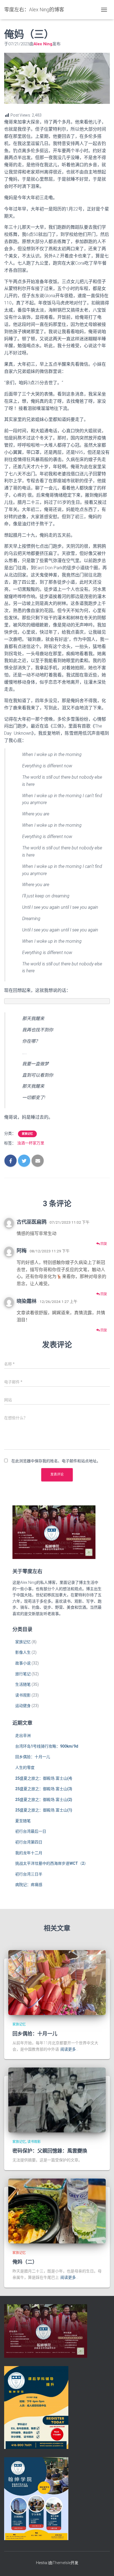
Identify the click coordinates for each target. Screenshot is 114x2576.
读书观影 (23, 1695)
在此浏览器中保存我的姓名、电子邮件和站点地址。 (56, 1461)
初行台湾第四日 (29, 1842)
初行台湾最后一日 (31, 1831)
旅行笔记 (23, 1674)
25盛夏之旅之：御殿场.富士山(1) (44, 1810)
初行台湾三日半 (29, 1874)
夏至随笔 (23, 1821)
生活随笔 (23, 1684)
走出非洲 (23, 1735)
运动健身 (23, 1706)
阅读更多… (69, 2049)
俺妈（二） (25, 2262)
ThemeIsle (62, 2563)
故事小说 (23, 1663)
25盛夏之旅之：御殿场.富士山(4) (44, 1778)
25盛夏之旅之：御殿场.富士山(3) (44, 1789)
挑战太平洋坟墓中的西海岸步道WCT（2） (52, 1863)
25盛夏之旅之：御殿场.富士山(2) (44, 1800)
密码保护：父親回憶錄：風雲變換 (50, 2151)
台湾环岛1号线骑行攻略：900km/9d (47, 1746)
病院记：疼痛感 (29, 1885)
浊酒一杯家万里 (31, 1143)
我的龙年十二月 (29, 1853)
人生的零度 (25, 1768)
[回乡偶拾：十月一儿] (57, 1982)
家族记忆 (27, 1134)
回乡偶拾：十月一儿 (33, 1757)
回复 (103, 1244)
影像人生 (23, 1652)
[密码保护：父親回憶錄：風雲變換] (57, 2100)
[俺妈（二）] (57, 2211)
